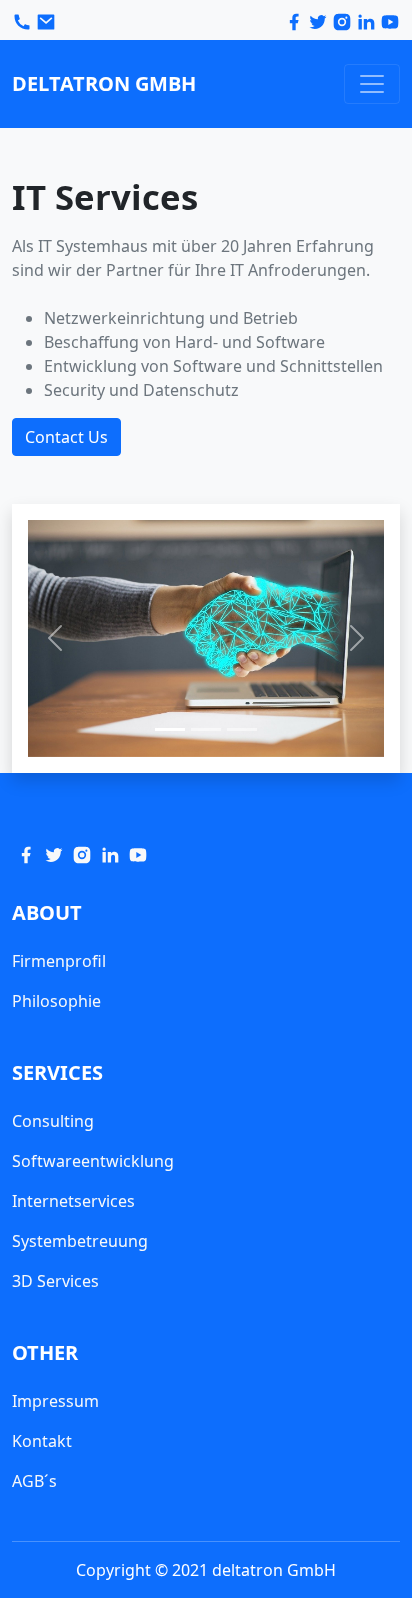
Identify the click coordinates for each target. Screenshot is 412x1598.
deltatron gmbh (104, 83)
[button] (54, 639)
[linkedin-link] (368, 20)
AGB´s (34, 1481)
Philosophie (56, 1001)
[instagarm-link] (344, 20)
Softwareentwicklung (93, 1161)
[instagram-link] (82, 853)
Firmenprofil (59, 961)
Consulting (53, 1121)
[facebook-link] (296, 20)
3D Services (55, 1281)
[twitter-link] (320, 20)
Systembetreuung (80, 1241)
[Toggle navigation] (372, 84)
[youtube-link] (390, 20)
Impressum (55, 1401)
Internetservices (73, 1201)
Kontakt (42, 1441)
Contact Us (66, 437)
